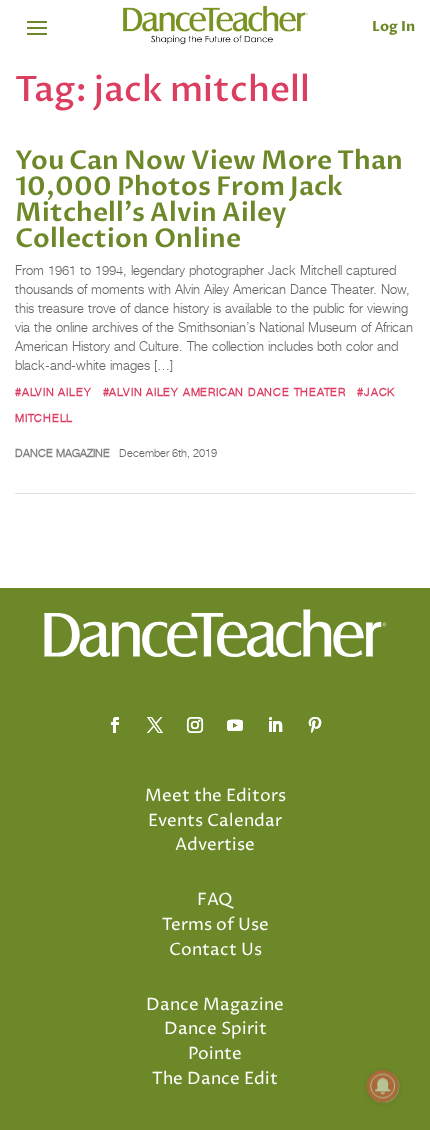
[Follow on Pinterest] (315, 725)
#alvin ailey (53, 392)
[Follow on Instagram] (195, 725)
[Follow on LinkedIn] (275, 725)
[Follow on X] (155, 725)
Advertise (215, 845)
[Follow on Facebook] (115, 725)
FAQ (215, 900)
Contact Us (215, 950)
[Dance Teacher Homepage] (215, 25)
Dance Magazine (62, 453)
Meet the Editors (215, 796)
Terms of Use (215, 925)
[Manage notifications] (383, 1086)
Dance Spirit (215, 1029)
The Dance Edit (215, 1079)
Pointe (215, 1054)
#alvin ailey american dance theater (224, 392)
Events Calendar (215, 821)
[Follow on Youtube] (235, 725)
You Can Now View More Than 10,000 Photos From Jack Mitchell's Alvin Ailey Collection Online (209, 200)
